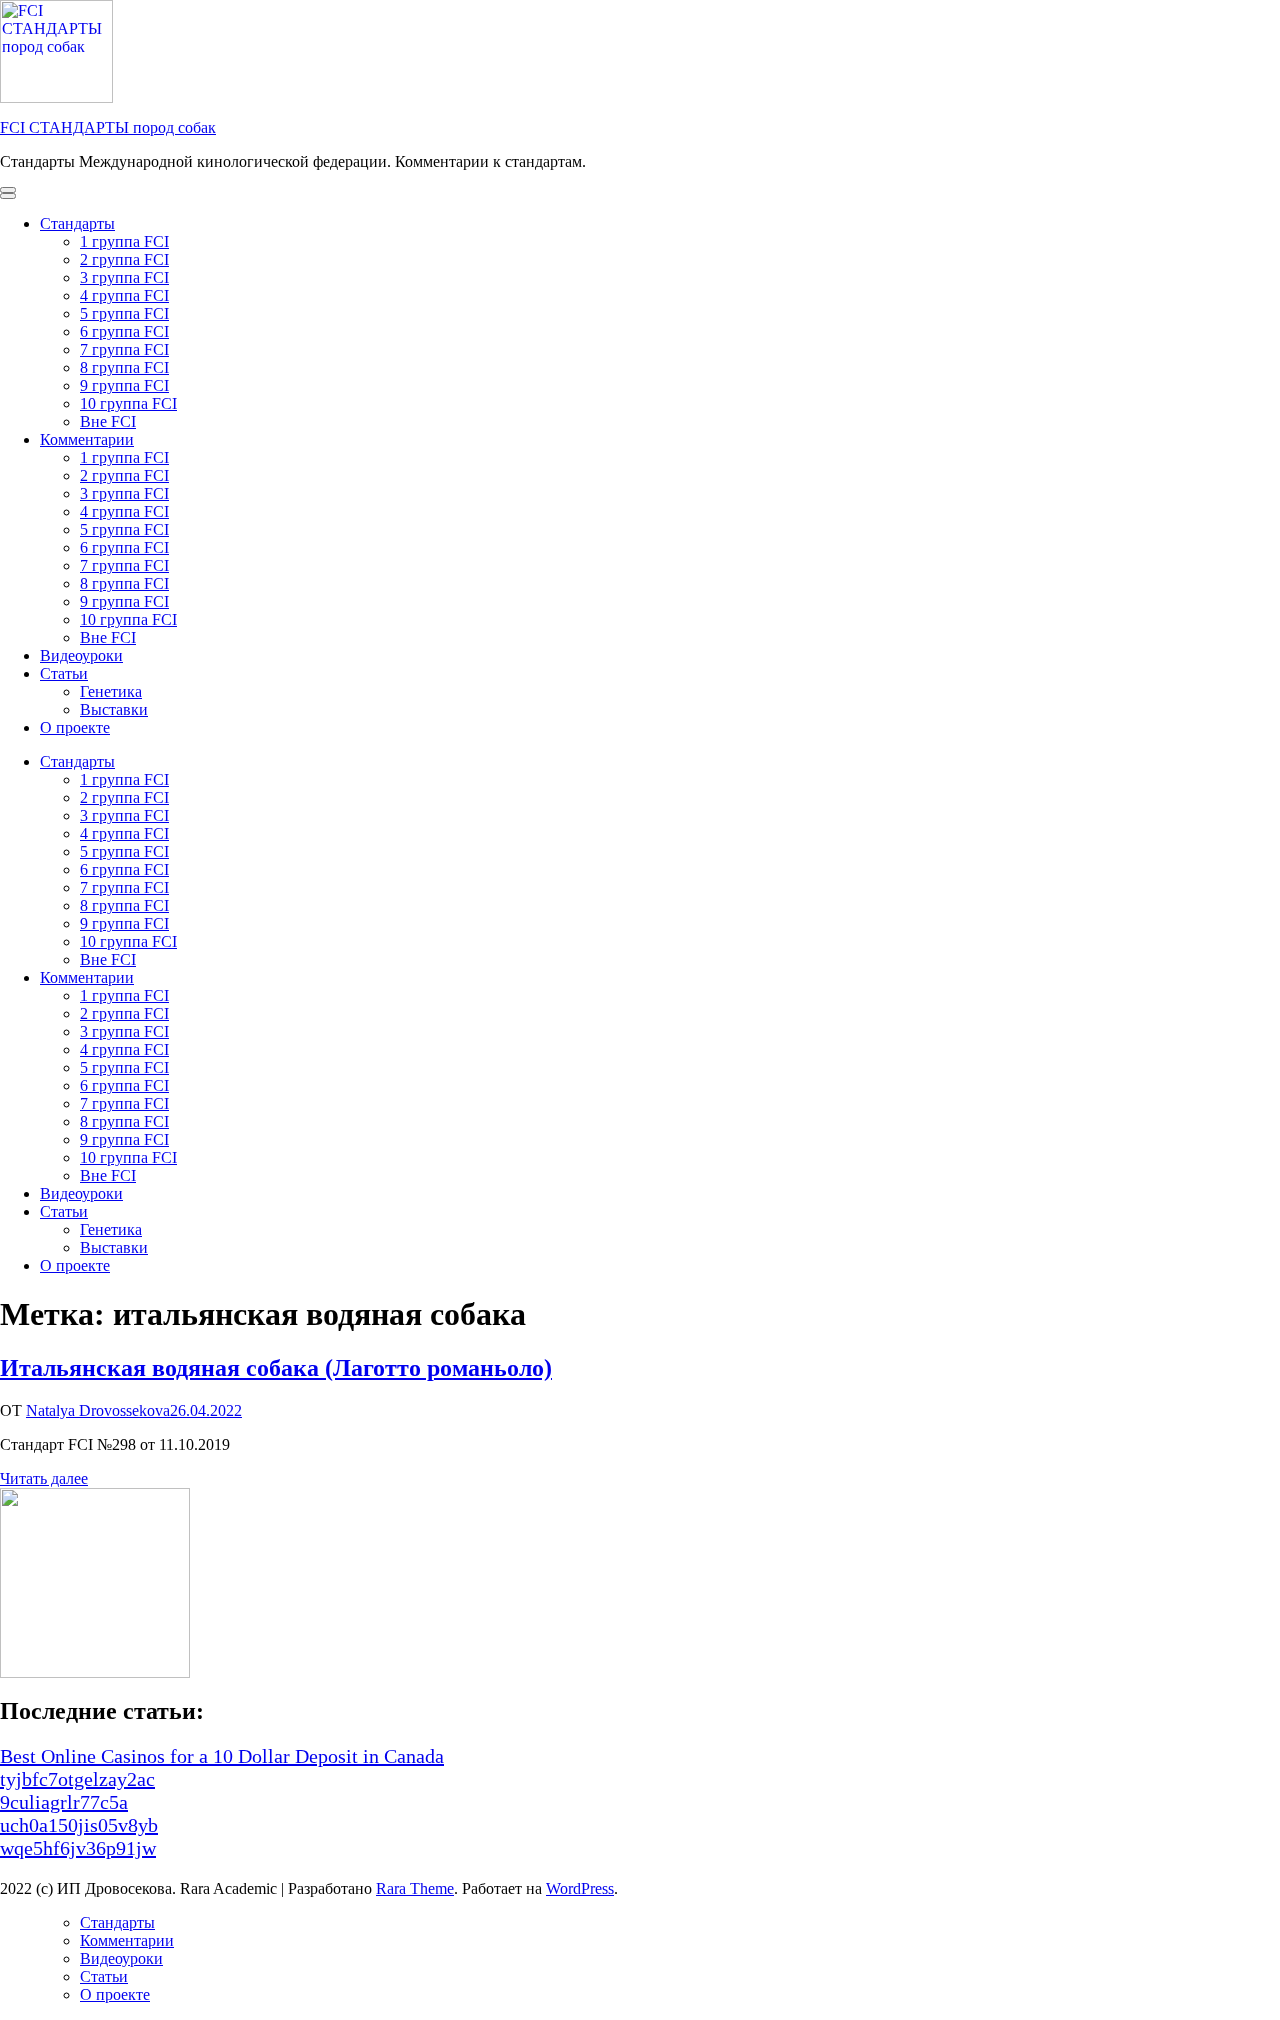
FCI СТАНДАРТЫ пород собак (108, 127)
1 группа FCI (124, 241)
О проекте (75, 727)
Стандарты (77, 223)
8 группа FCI (124, 367)
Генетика (111, 691)
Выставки (114, 709)
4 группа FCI (124, 295)
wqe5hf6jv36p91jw (78, 1848)
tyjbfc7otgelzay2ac (77, 1779)
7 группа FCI (124, 349)
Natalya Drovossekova (98, 1410)
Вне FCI (108, 421)
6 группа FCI (124, 331)
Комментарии (87, 439)
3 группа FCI (124, 277)
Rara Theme (415, 1888)
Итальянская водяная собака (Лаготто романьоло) (276, 1368)
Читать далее (44, 1478)
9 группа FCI (124, 385)
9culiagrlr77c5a (64, 1802)
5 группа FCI (124, 313)
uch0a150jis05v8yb (79, 1825)
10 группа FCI (128, 403)
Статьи (64, 673)
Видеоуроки (81, 655)
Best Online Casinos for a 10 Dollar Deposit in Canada (222, 1756)
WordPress (580, 1888)
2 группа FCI (124, 259)
